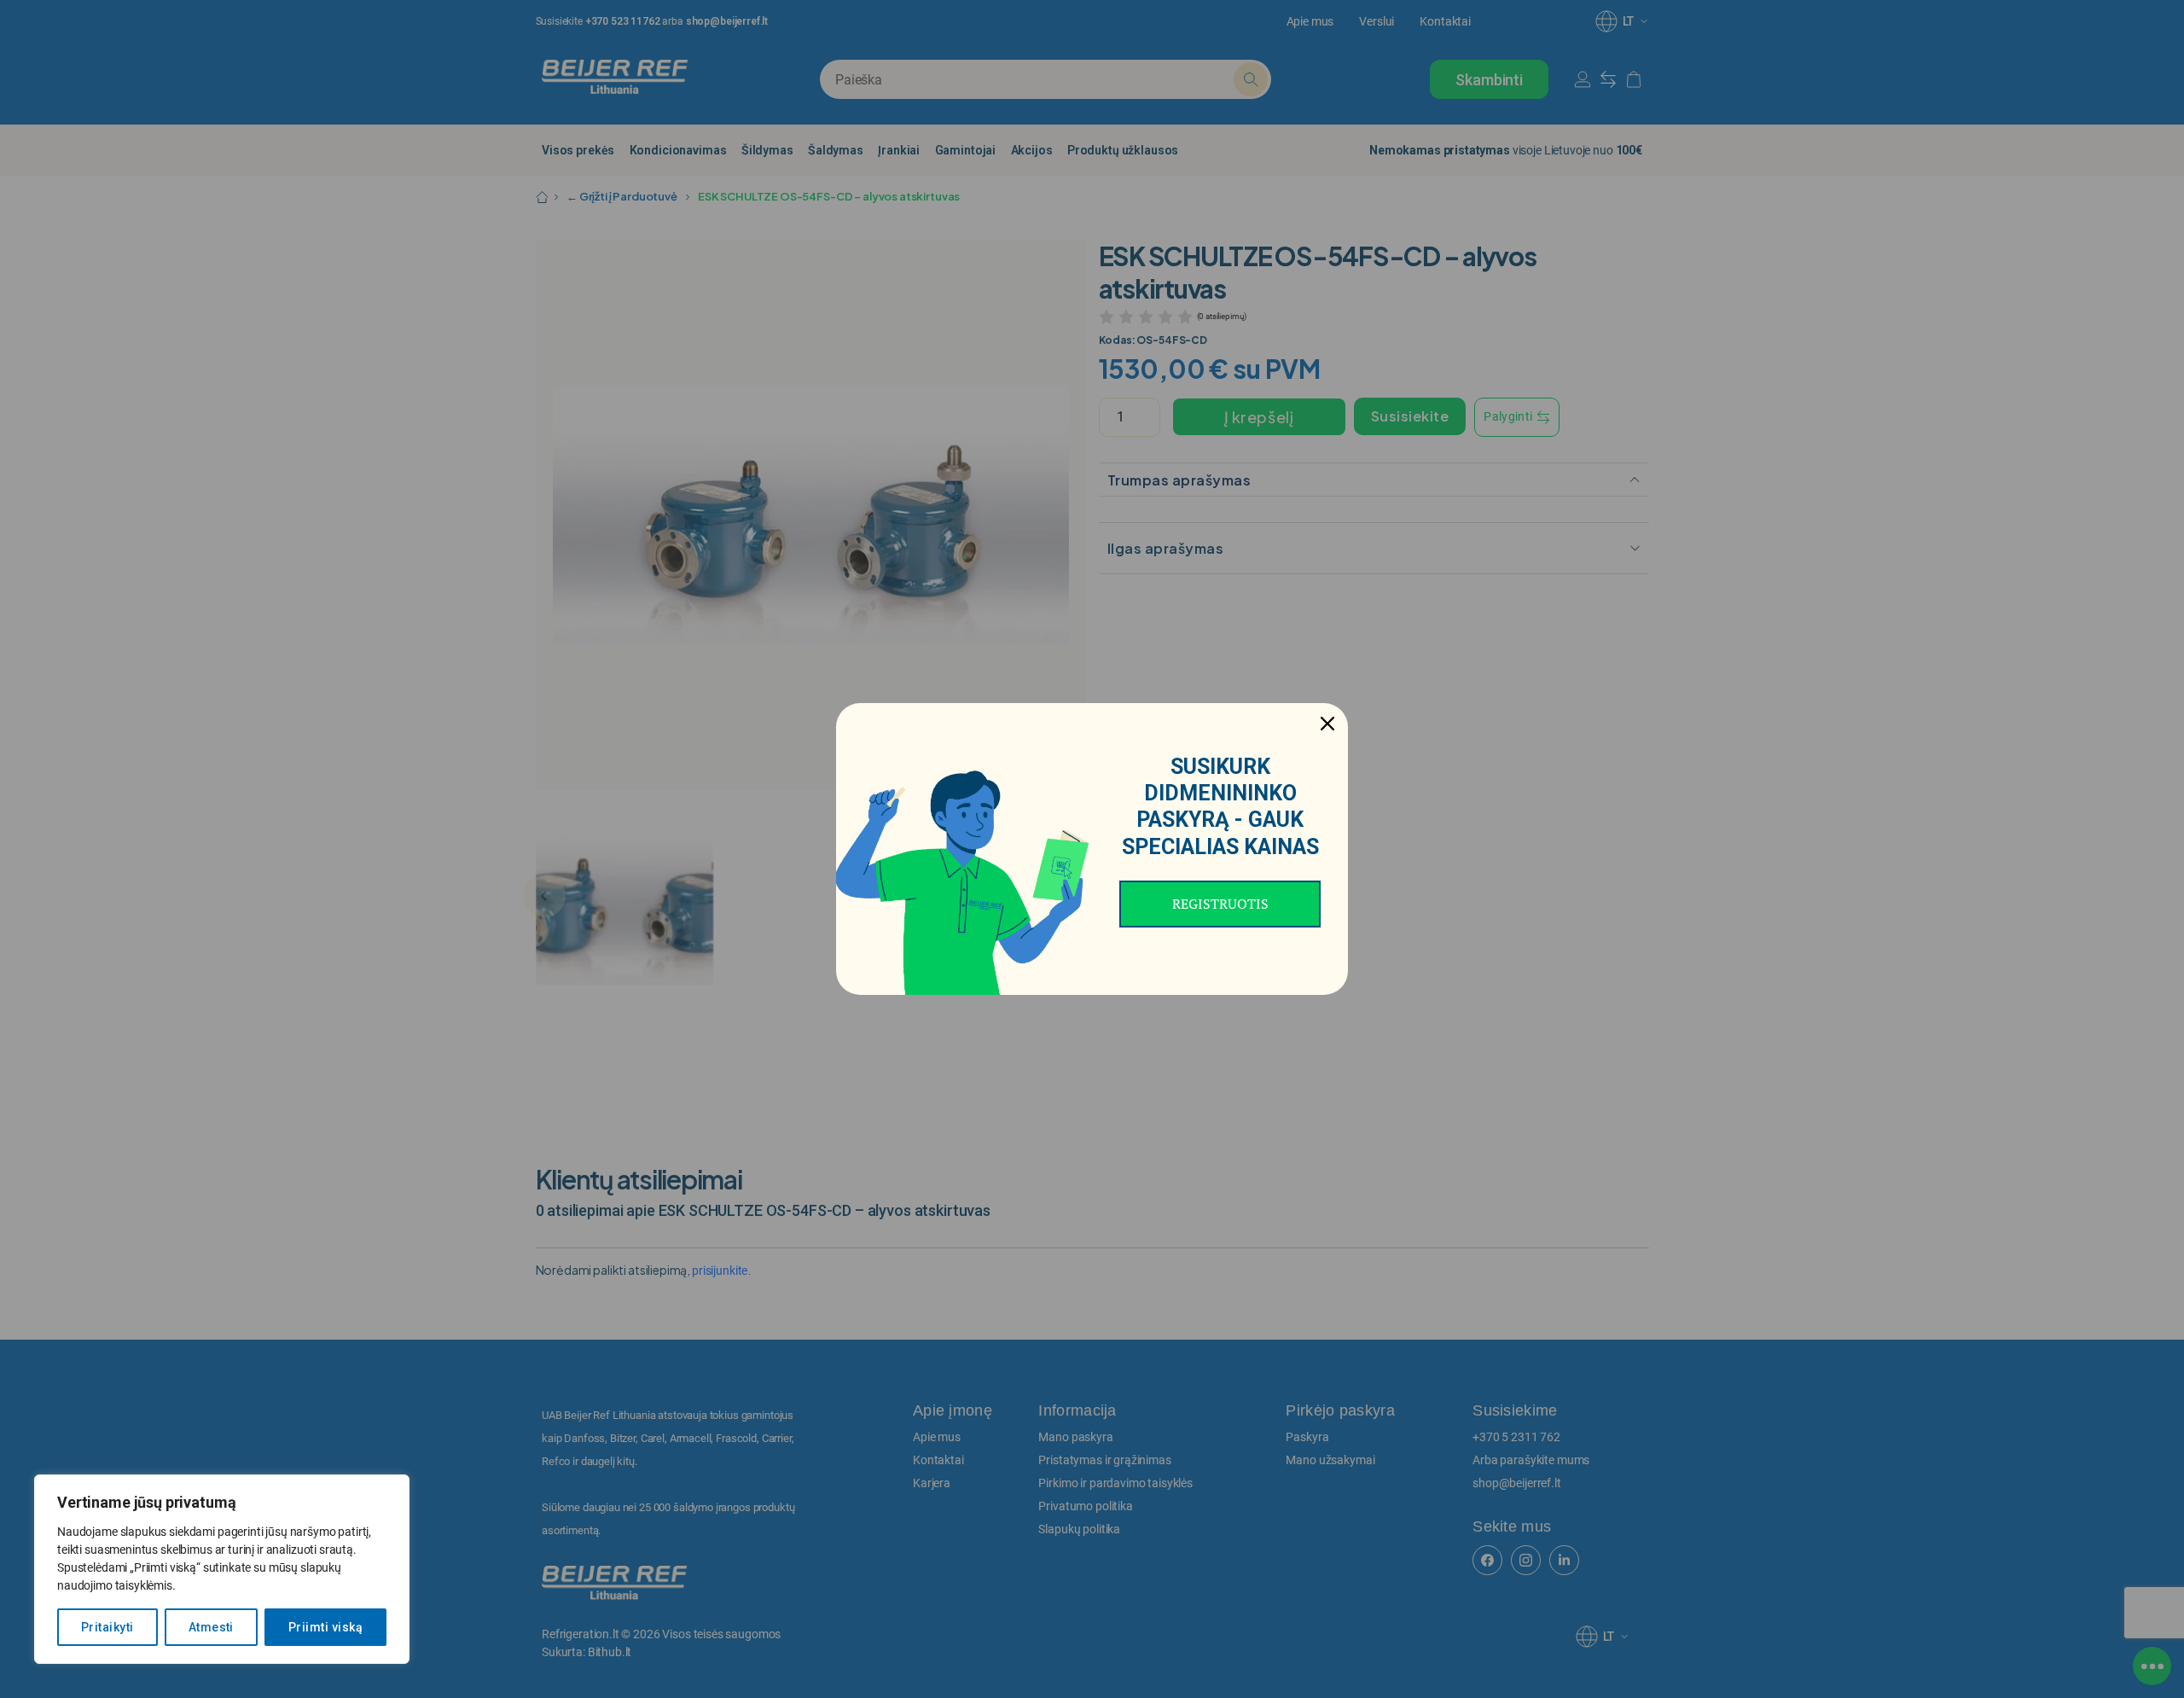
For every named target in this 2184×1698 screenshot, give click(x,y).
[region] (222, 1569)
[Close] (1327, 724)
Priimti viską (325, 1627)
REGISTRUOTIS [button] (1220, 904)
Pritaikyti (107, 1627)
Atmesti (211, 1627)
